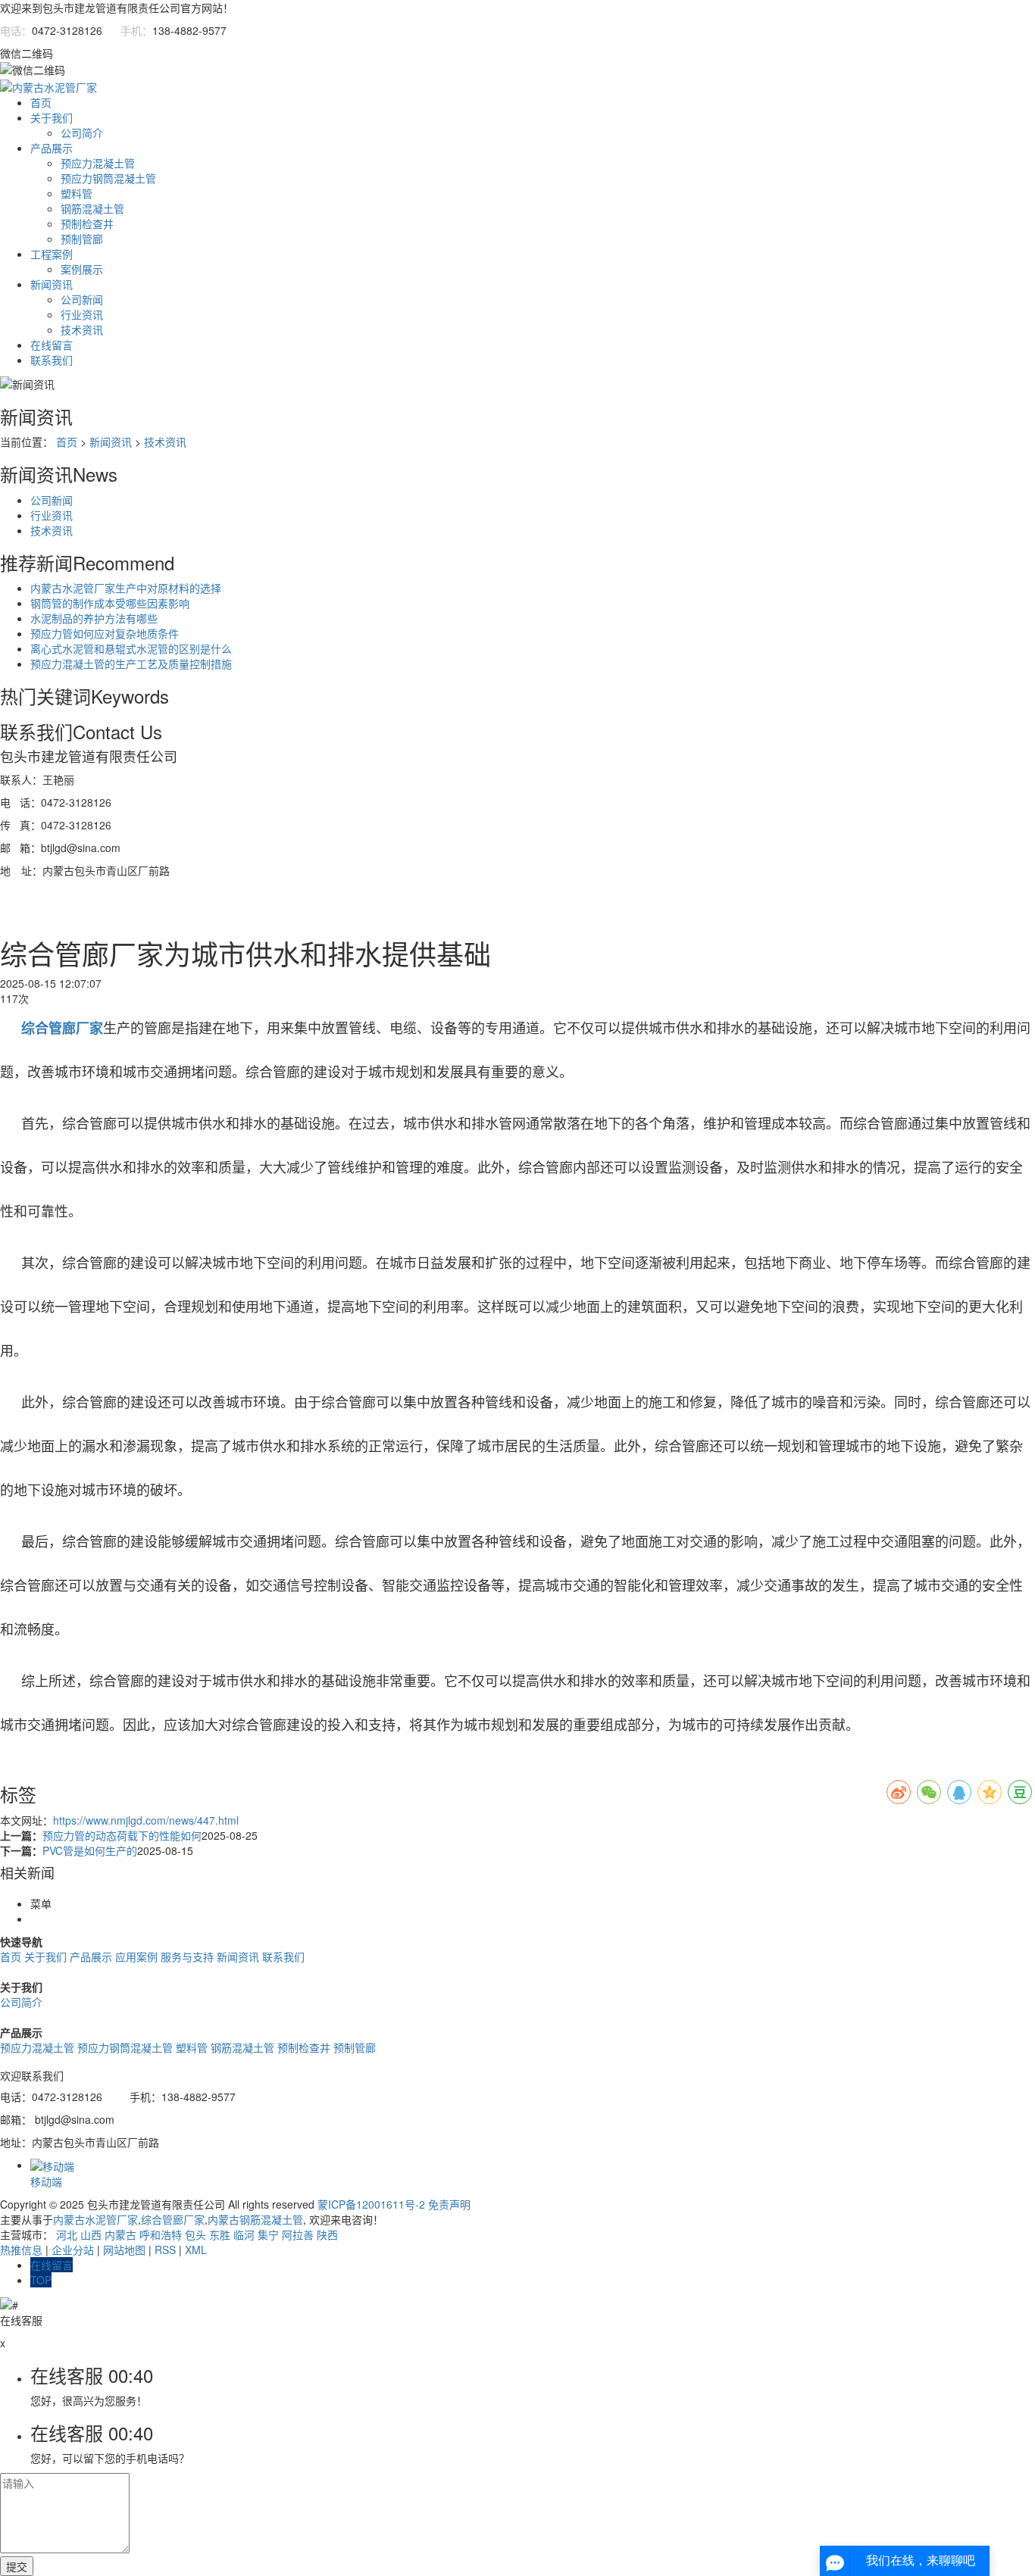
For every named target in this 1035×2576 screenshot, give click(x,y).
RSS (165, 2250)
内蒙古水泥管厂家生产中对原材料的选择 (126, 588)
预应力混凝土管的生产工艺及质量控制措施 (131, 664)
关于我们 (52, 117)
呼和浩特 (161, 2234)
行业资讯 (82, 314)
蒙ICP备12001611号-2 (371, 2204)
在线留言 (52, 345)
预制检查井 (87, 223)
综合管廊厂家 (173, 2219)
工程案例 (52, 254)
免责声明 (449, 2204)
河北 (67, 2234)
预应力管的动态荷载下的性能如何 (122, 1835)
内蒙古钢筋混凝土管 (255, 2219)
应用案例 (136, 1956)
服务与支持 (187, 1956)
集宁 (268, 2234)
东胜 (220, 2234)
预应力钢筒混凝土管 (108, 178)
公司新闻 (82, 299)
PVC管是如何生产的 (90, 1850)
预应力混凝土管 (98, 163)
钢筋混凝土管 (92, 208)
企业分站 (73, 2250)
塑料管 (77, 193)
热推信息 (21, 2250)
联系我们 (52, 360)
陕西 (327, 2234)
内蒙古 (120, 2234)
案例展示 (82, 269)
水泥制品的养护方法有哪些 (94, 618)
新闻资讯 (52, 284)
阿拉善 (298, 2234)
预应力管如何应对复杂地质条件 (105, 633)
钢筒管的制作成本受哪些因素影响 (110, 603)
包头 (195, 2234)
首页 (41, 102)
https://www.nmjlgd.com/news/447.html (146, 1820)
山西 (91, 2234)
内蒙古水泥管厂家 (95, 2219)
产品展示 (52, 148)
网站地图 (124, 2250)
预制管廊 (82, 239)
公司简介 (82, 133)
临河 (244, 2234)
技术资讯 (82, 329)
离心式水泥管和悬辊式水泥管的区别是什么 (131, 648)
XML (196, 2250)
